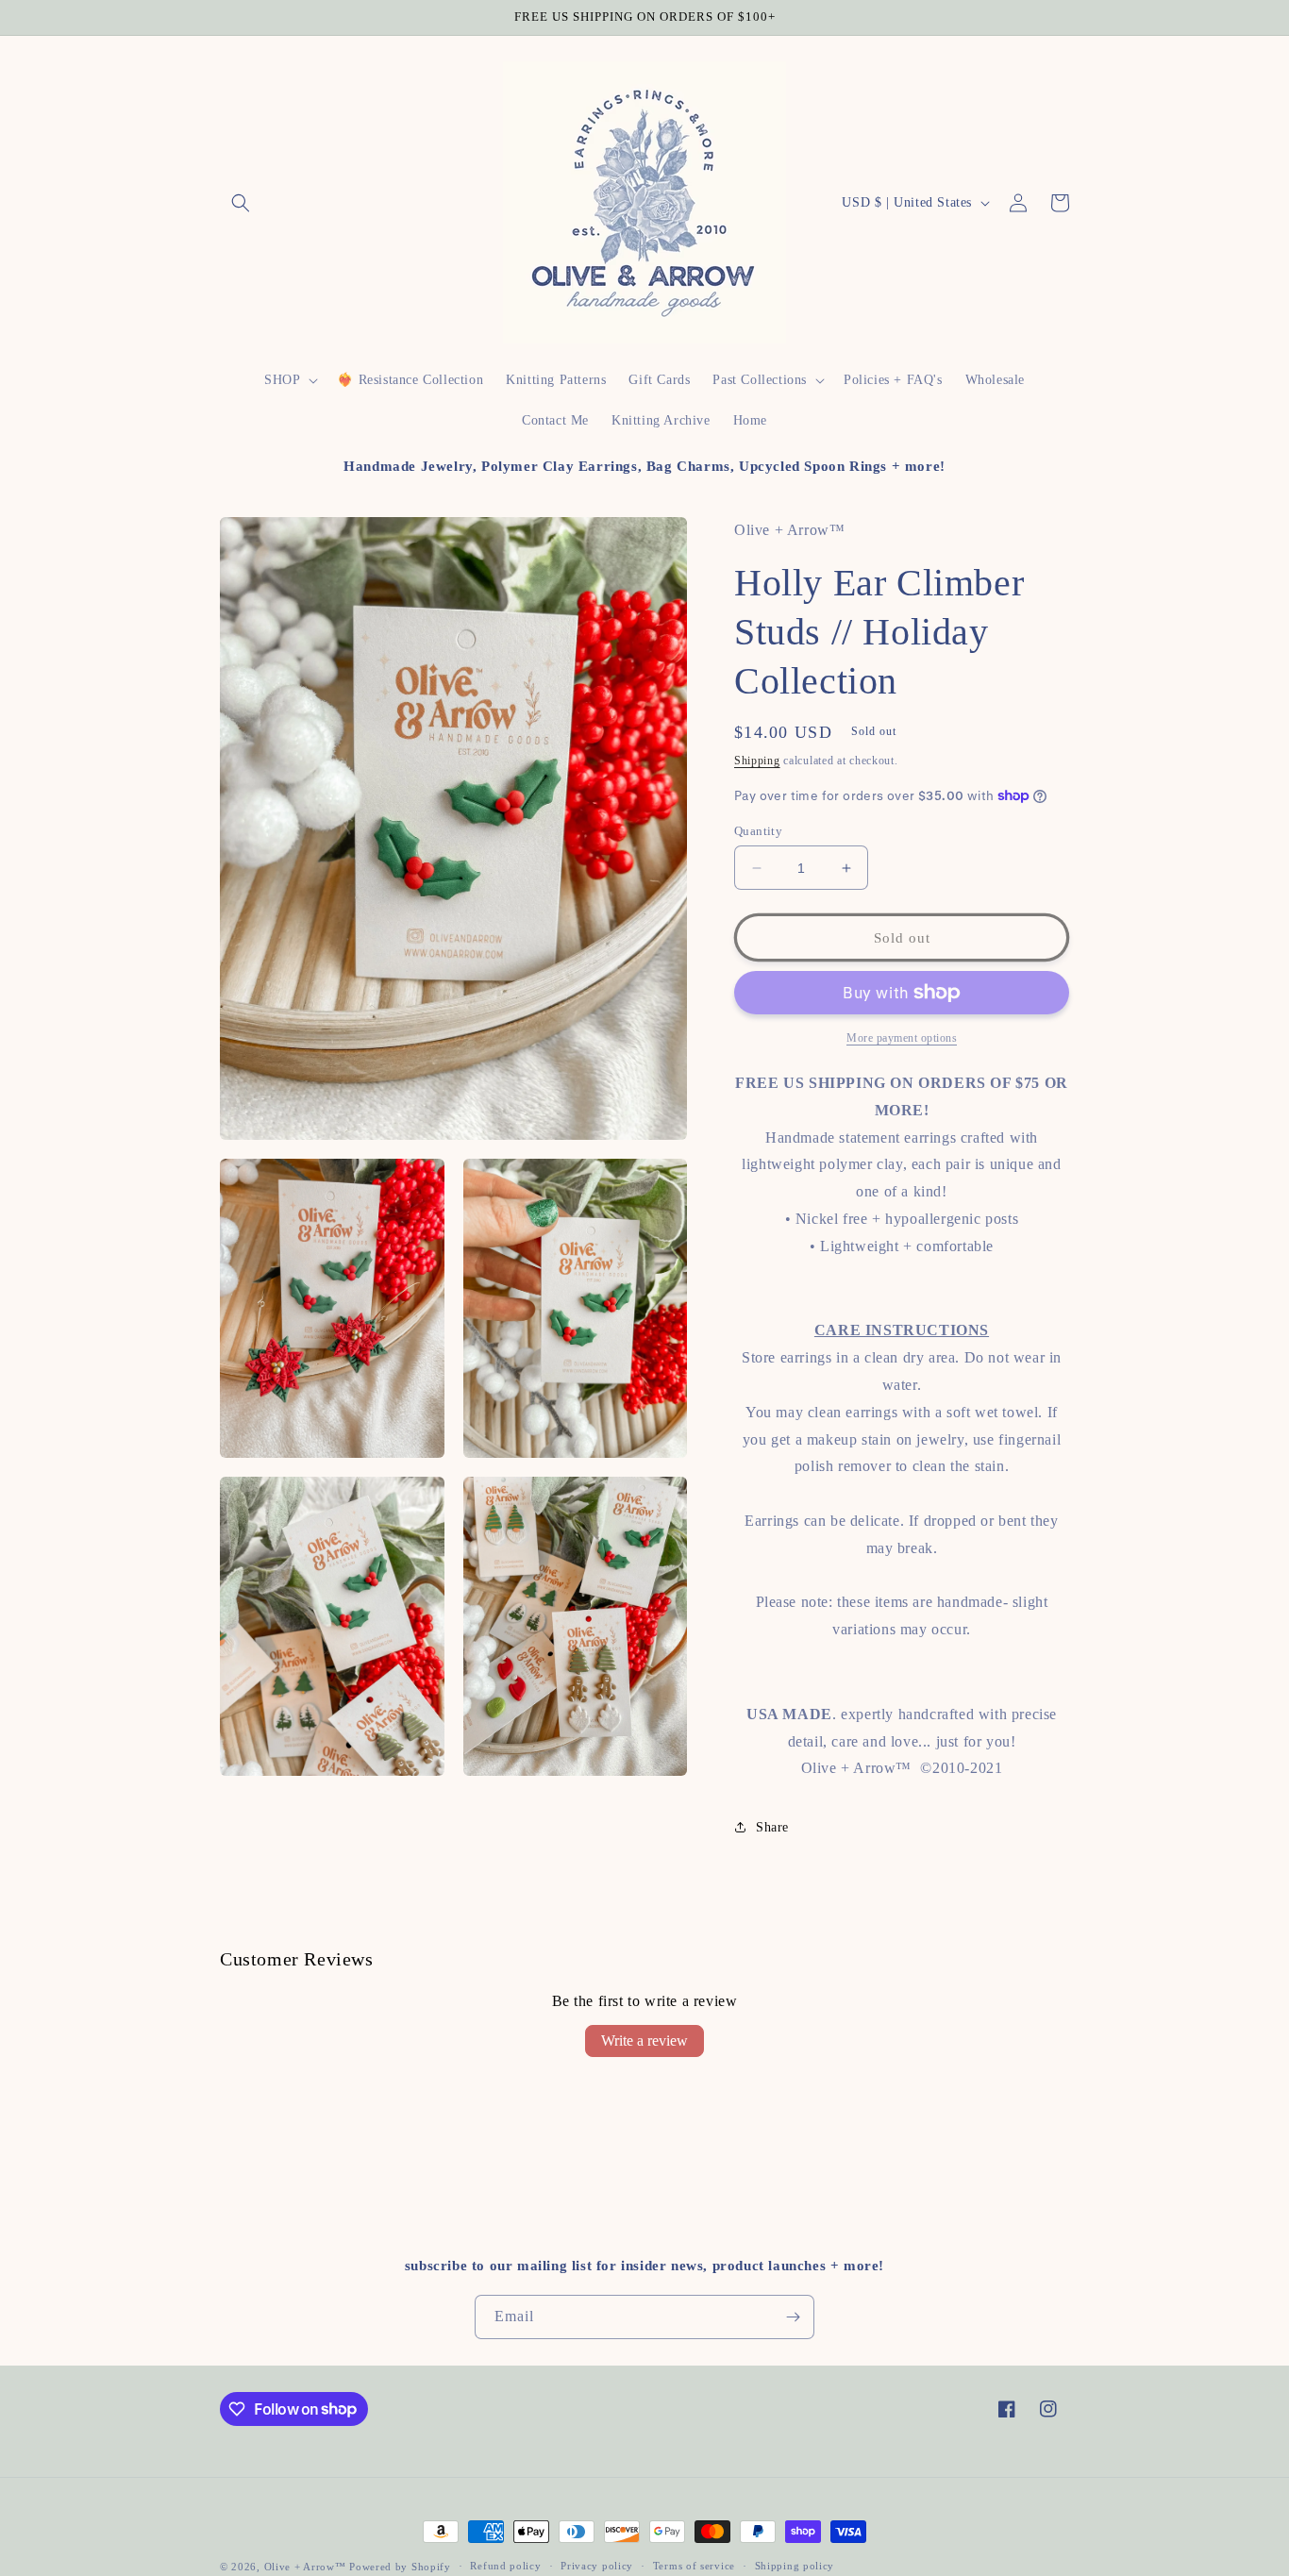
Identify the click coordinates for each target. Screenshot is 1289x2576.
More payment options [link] (902, 1038)
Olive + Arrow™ (305, 2567)
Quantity (758, 831)
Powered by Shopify (400, 2567)
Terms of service (694, 2566)
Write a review (644, 2041)
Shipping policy (795, 2566)
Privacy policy (597, 2566)
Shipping (757, 761)
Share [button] (772, 1827)
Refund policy (505, 2566)
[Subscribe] (793, 2317)
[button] (241, 203)
